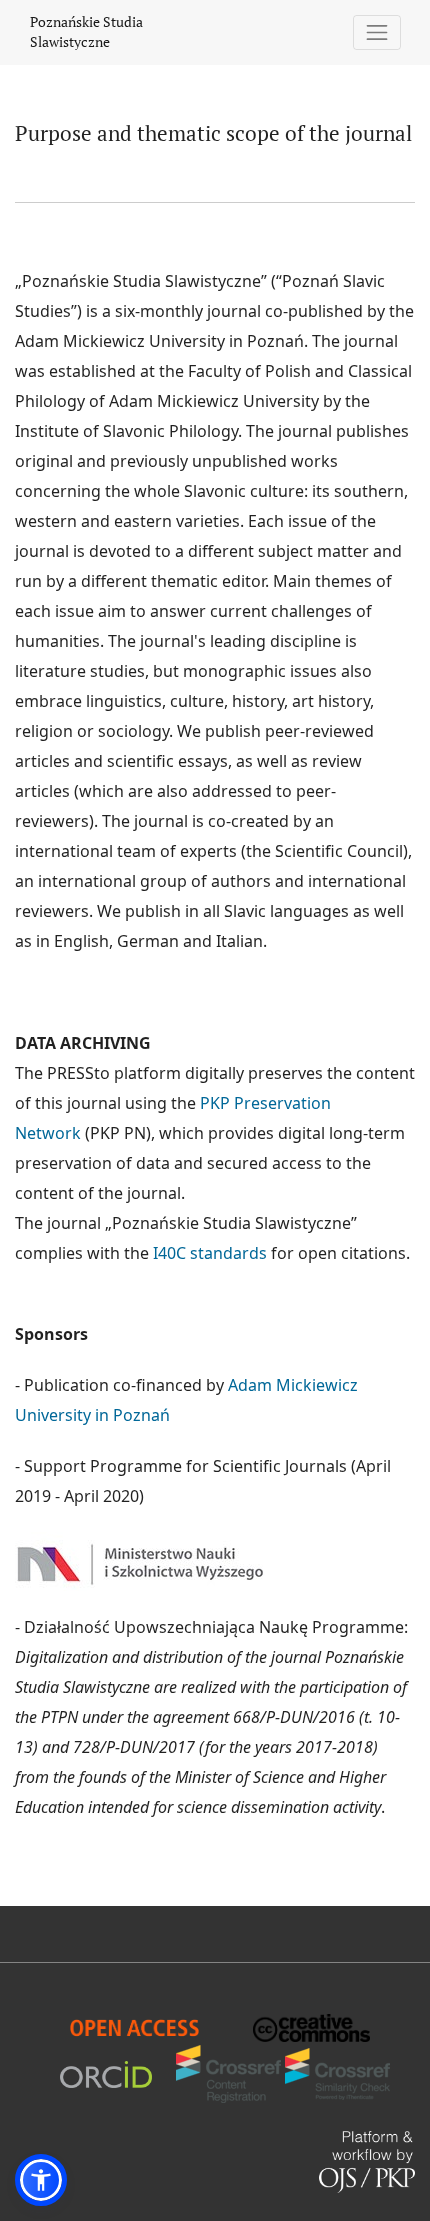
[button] (41, 2180)
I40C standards (210, 1253)
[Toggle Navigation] (377, 32)
